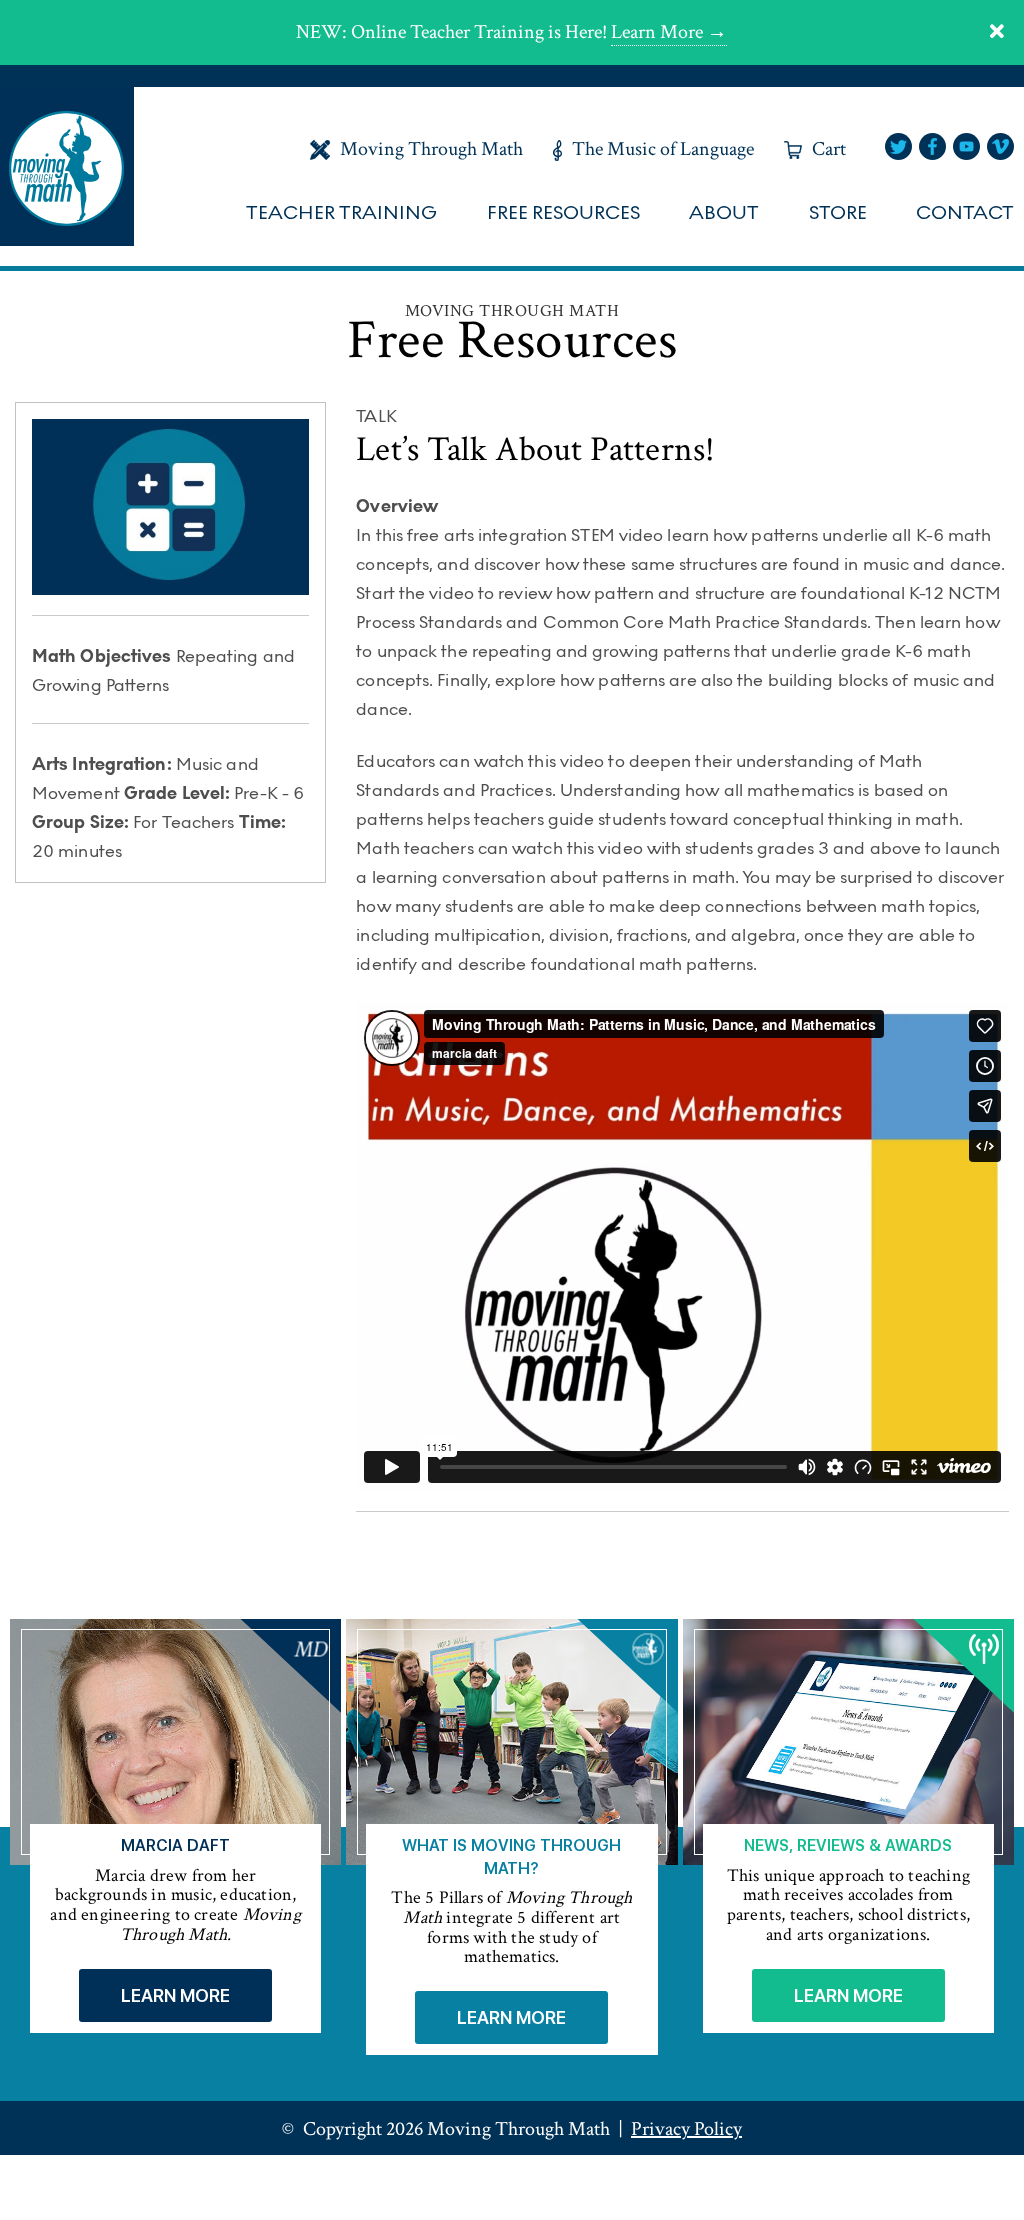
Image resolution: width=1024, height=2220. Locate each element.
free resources (563, 213)
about (724, 213)
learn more (175, 1995)
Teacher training (341, 213)
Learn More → (669, 32)
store (838, 213)
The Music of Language (663, 149)
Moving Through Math (431, 149)
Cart (829, 149)
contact (965, 213)
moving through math (67, 166)
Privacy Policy (686, 2129)
